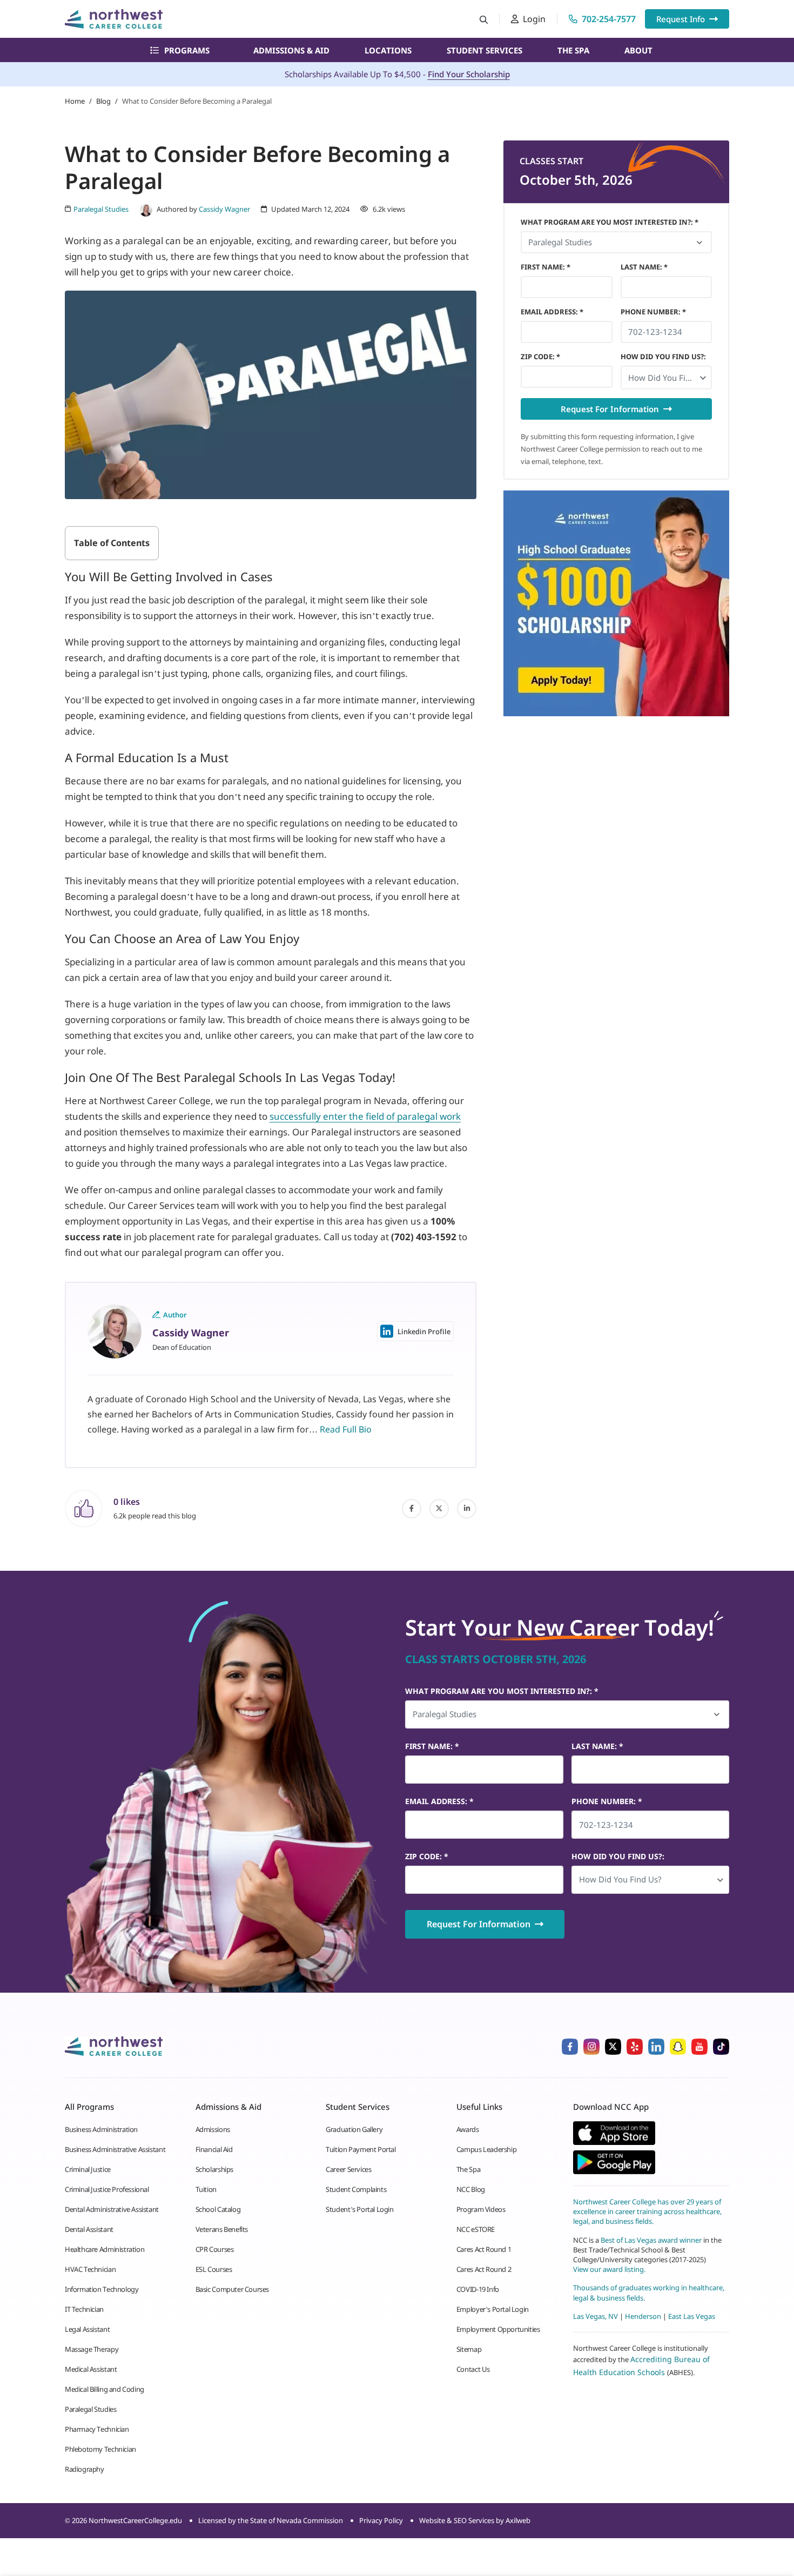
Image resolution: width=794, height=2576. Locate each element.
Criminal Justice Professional (107, 2189)
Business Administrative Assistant (115, 2149)
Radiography (85, 2469)
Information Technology (102, 2289)
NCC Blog (471, 2189)
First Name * (546, 267)
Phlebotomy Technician (100, 2449)
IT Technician (84, 2309)
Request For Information (610, 409)
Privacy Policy (381, 2520)
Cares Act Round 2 (484, 2269)
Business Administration (101, 2129)
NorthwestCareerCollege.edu (135, 2520)
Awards (468, 2129)
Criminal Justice (88, 2169)
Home (75, 101)
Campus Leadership (486, 2149)
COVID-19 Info (478, 2289)
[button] (667, 378)
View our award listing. (609, 2269)
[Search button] (484, 19)
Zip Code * (540, 357)
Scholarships (214, 2169)
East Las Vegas (692, 2316)
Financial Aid (214, 2149)
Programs (187, 50)
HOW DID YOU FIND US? (663, 357)
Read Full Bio (346, 1429)
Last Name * (644, 267)
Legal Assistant (87, 2329)
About (638, 50)
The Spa (573, 50)
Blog (103, 101)
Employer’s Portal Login (493, 2309)
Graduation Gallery (354, 2129)
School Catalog (218, 2209)
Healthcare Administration (105, 2249)
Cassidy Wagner (224, 209)
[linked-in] (467, 1509)
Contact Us (473, 2369)
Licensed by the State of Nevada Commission (271, 2520)
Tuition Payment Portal (361, 2149)
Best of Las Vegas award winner (652, 2239)
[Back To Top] (29, 2514)
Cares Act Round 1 (484, 2249)
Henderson (643, 2316)
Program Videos (481, 2209)
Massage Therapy (92, 2349)
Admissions (213, 2129)
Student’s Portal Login (359, 2209)
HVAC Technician (90, 2269)
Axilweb (518, 2520)
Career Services (348, 2169)
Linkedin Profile (424, 1331)
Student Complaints (356, 2189)
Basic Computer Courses (232, 2289)
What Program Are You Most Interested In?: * (610, 222)
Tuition (206, 2189)
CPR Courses (215, 2249)
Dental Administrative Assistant (112, 2209)
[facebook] (412, 1509)
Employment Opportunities (498, 2329)
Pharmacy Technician (97, 2429)
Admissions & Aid (291, 50)
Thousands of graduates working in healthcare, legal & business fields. (649, 2292)
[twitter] (439, 1509)
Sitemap (469, 2349)
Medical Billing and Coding (105, 2389)
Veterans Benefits (222, 2229)
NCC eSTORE (476, 2229)
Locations (388, 50)
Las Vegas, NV (595, 2316)
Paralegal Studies (90, 2409)
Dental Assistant (89, 2229)
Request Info (681, 19)
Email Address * (552, 312)
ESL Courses (214, 2269)
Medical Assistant (91, 2369)
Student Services (485, 50)
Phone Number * (653, 312)
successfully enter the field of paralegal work (365, 1116)
